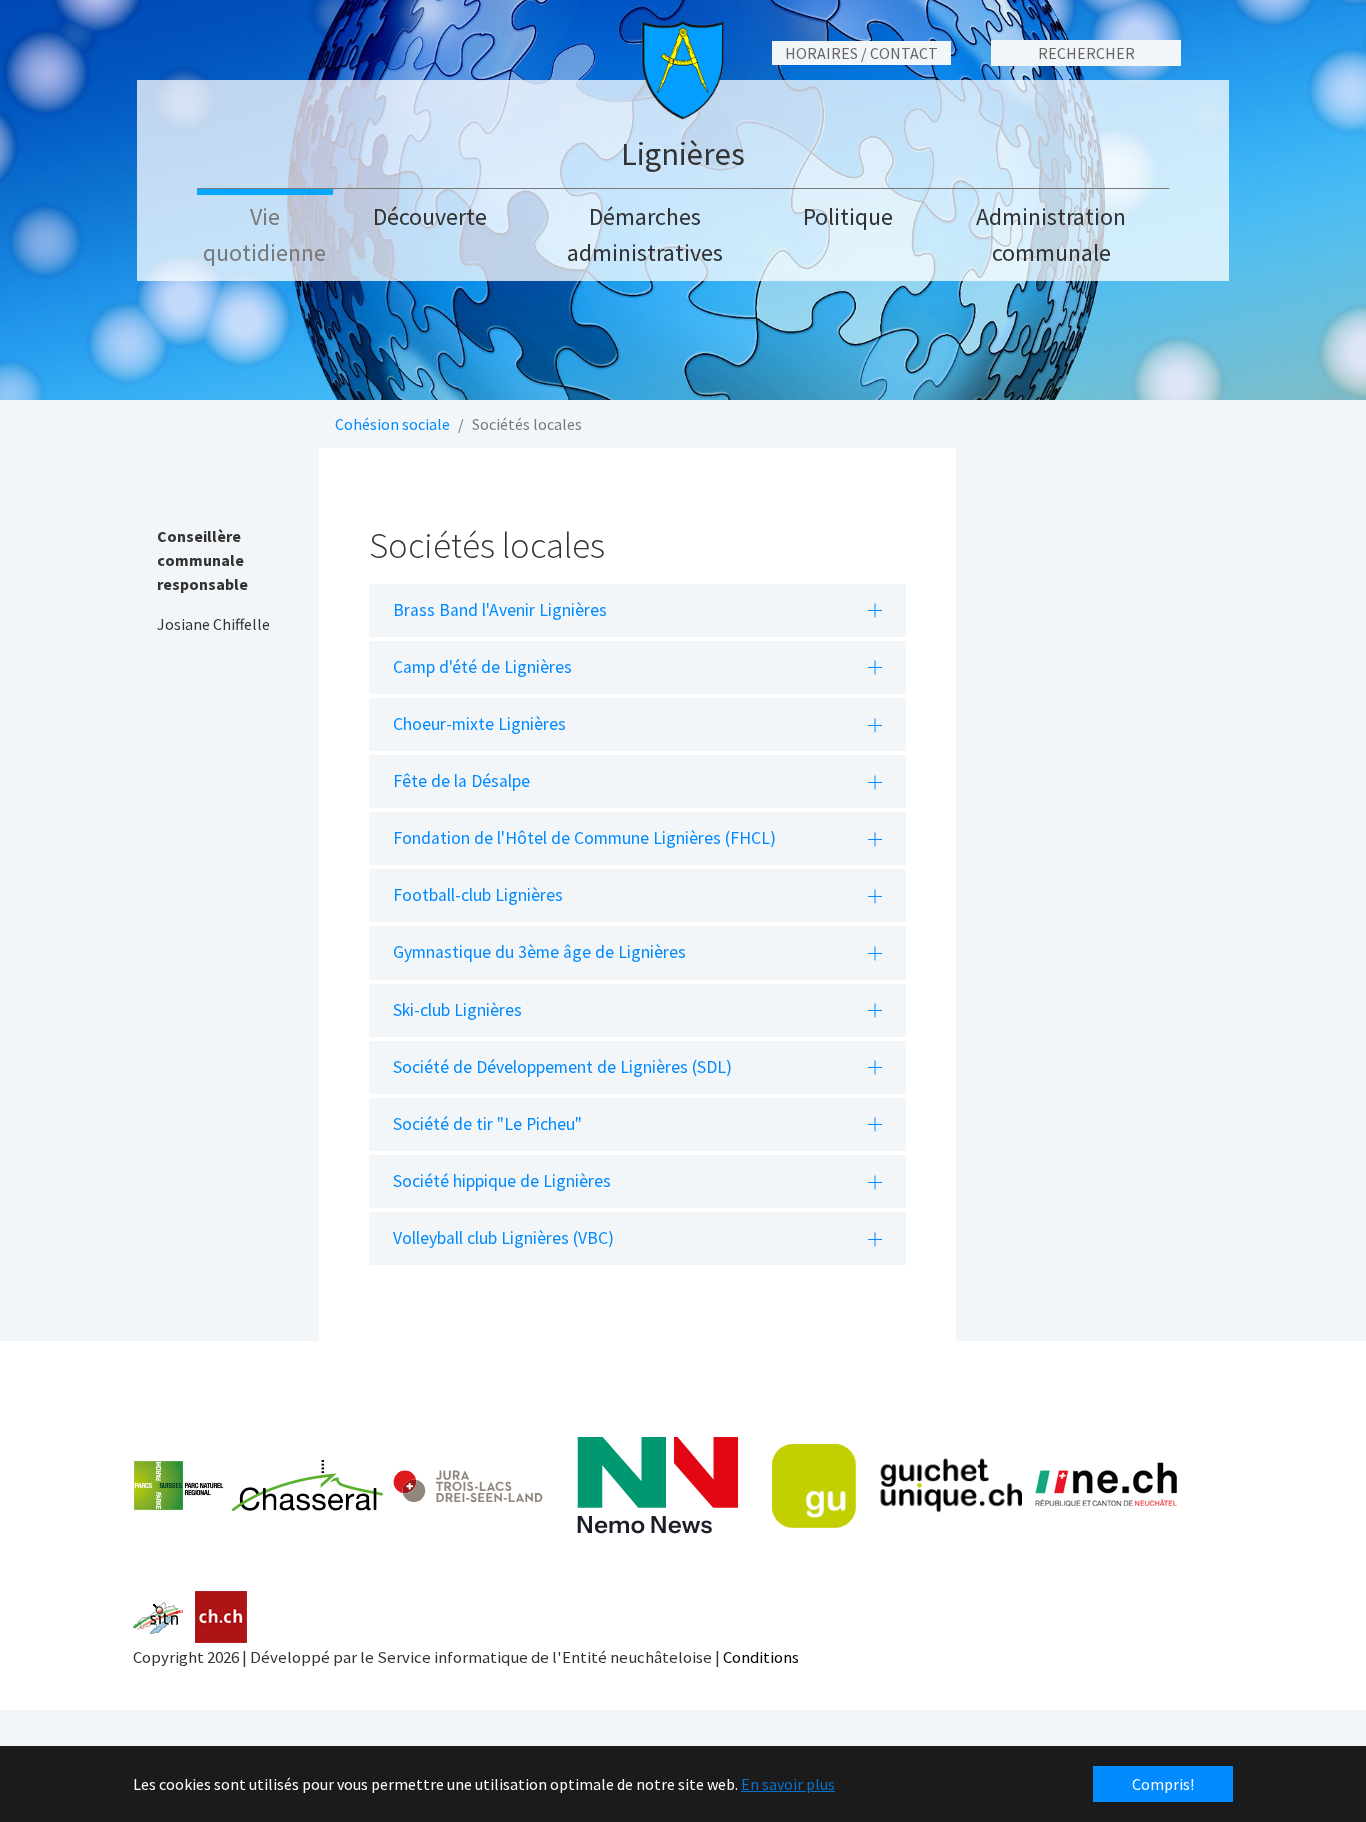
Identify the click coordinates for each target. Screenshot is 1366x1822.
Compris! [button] (1163, 1784)
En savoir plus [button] (788, 1784)
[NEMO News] (657, 1485)
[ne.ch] (1105, 1485)
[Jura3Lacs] (468, 1485)
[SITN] (158, 1618)
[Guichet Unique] (897, 1486)
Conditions (761, 1657)
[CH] (221, 1617)
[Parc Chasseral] (258, 1485)
